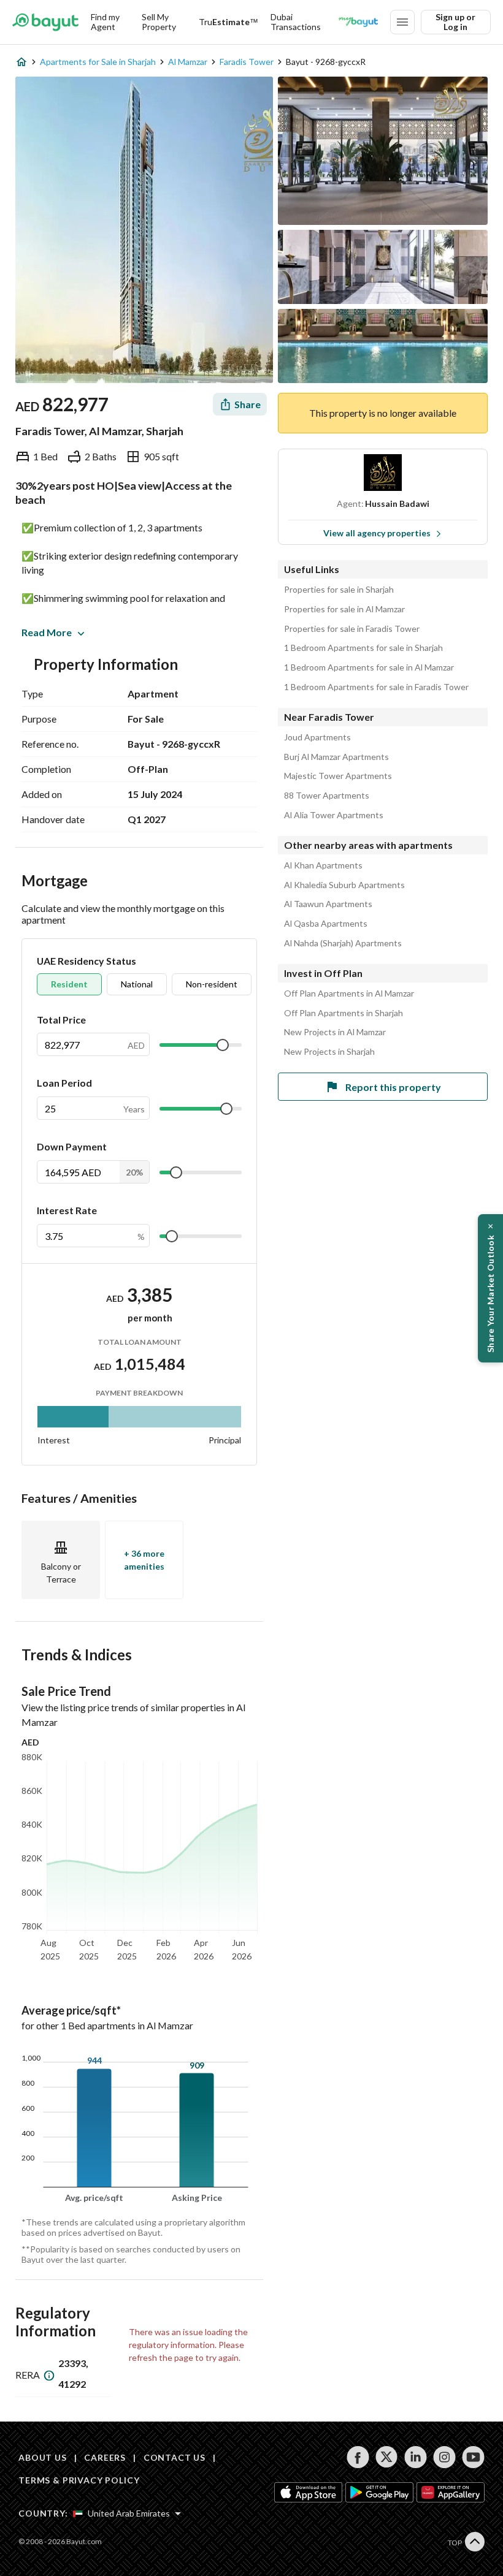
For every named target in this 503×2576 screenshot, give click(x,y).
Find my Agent (105, 22)
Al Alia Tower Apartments (334, 815)
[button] (490, 1288)
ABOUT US (43, 2457)
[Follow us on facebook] (358, 2457)
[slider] (223, 1045)
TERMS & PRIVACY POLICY (79, 2480)
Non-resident (212, 984)
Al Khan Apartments (323, 865)
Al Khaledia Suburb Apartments (344, 885)
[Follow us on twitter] (387, 2457)
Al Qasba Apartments (326, 924)
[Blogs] (358, 22)
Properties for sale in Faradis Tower (352, 629)
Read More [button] (47, 632)
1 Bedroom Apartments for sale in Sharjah (363, 648)
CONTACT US (175, 2457)
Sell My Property (159, 22)
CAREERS (105, 2457)
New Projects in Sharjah (329, 1052)
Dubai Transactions (296, 22)
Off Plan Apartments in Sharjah (344, 1013)
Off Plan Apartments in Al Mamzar (349, 994)
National (137, 984)
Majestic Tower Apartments (338, 776)
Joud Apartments (317, 737)
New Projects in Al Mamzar (335, 1032)
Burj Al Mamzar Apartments (336, 757)
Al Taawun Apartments (328, 904)
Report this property (393, 1087)
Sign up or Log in (455, 22)
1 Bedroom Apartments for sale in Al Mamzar (369, 667)
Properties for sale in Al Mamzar (344, 609)
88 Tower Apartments (327, 796)
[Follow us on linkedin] (416, 2457)
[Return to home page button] (45, 22)
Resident (69, 984)
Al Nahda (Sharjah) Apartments (343, 943)
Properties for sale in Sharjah (339, 590)
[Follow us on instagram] (444, 2457)
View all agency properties (377, 533)
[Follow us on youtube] (473, 2457)
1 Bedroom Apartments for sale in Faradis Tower (376, 687)
